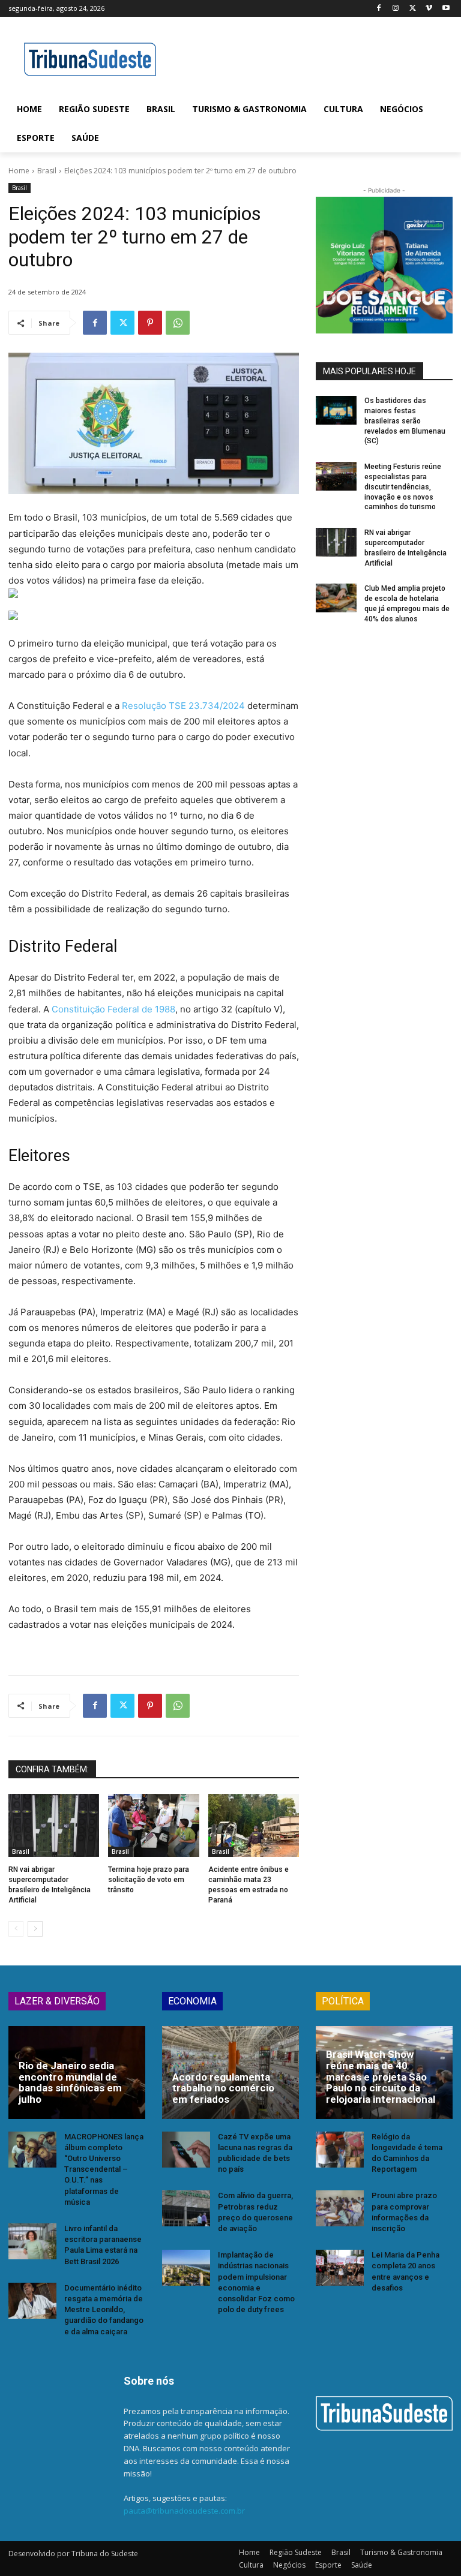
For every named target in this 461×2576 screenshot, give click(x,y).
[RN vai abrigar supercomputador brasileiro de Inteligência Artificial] (54, 1826)
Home (19, 171)
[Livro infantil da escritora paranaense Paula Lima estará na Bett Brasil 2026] (32, 2241)
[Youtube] (446, 9)
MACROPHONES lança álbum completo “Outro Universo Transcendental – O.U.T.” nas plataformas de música (104, 2169)
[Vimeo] (429, 9)
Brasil (47, 171)
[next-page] (35, 1929)
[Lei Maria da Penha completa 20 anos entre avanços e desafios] (340, 2268)
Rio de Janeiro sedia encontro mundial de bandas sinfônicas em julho (70, 2082)
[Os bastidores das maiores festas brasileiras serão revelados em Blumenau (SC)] (336, 410)
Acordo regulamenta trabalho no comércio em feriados (223, 2088)
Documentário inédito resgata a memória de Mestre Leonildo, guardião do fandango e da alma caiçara (104, 2310)
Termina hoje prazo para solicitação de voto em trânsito (149, 1880)
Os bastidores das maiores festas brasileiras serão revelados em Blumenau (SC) (405, 421)
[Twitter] (413, 9)
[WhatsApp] (178, 323)
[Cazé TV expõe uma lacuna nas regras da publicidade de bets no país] (186, 2150)
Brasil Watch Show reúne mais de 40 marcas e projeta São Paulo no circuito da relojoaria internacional (381, 2077)
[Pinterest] (150, 323)
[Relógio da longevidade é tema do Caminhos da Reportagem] (340, 2150)
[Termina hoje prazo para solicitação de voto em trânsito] (153, 1826)
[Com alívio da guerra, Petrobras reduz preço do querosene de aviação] (186, 2208)
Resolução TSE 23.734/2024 (183, 706)
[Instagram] (396, 9)
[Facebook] (379, 9)
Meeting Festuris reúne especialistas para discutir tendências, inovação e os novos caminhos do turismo (403, 487)
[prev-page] (16, 1929)
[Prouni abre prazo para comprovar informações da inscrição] (340, 2208)
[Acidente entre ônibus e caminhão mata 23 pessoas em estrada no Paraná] (254, 1826)
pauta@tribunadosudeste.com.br (184, 2511)
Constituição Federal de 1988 (113, 1009)
